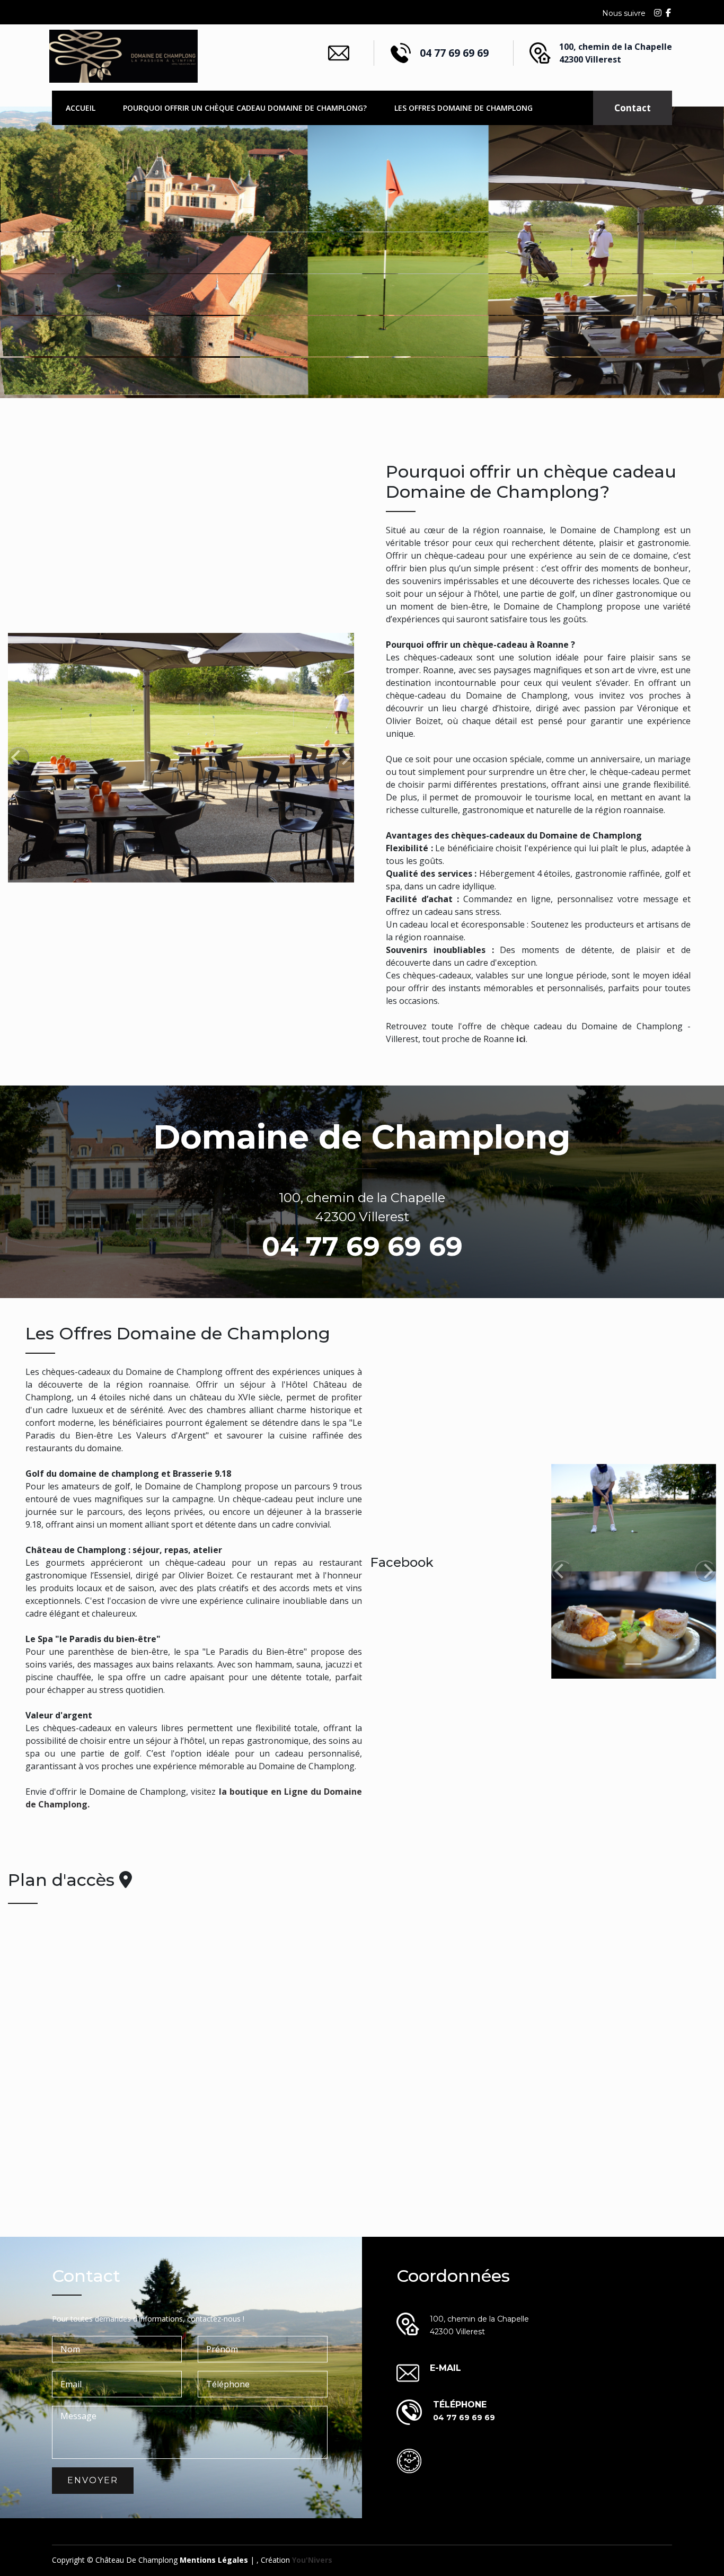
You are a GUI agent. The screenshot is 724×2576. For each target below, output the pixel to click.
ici (521, 1039)
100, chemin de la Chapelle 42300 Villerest (616, 53)
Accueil (81, 108)
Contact (633, 108)
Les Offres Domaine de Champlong (463, 108)
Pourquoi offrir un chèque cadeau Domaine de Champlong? (245, 108)
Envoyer (93, 2480)
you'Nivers (312, 2560)
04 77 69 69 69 (454, 53)
